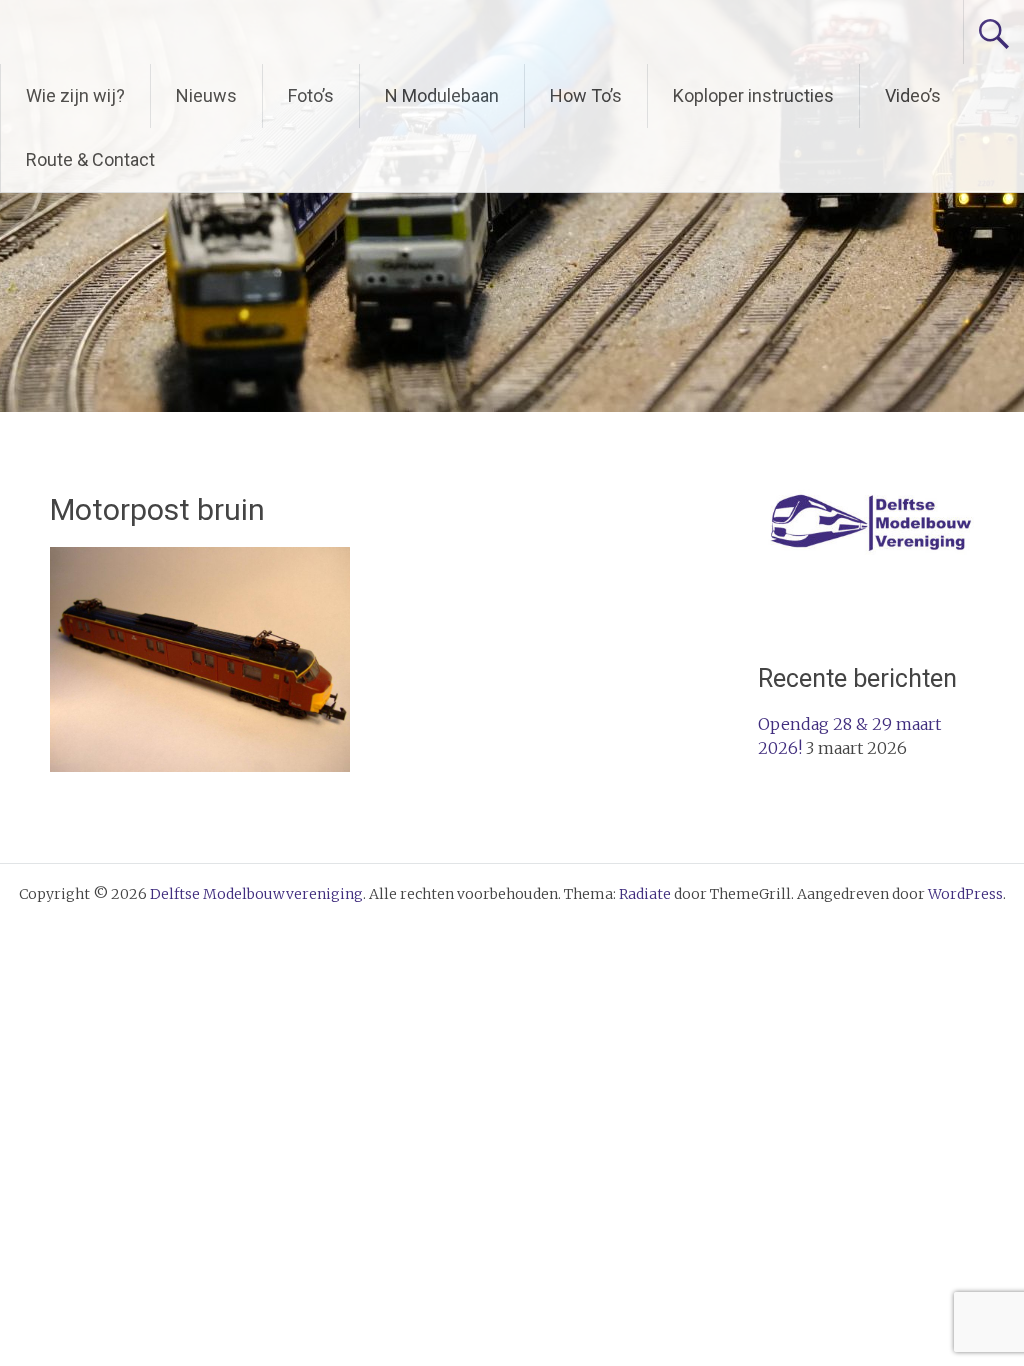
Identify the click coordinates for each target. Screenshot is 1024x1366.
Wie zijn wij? (75, 95)
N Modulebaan (442, 95)
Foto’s (311, 95)
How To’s (586, 95)
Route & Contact (90, 159)
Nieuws (206, 95)
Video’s (913, 95)
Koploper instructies (753, 95)
